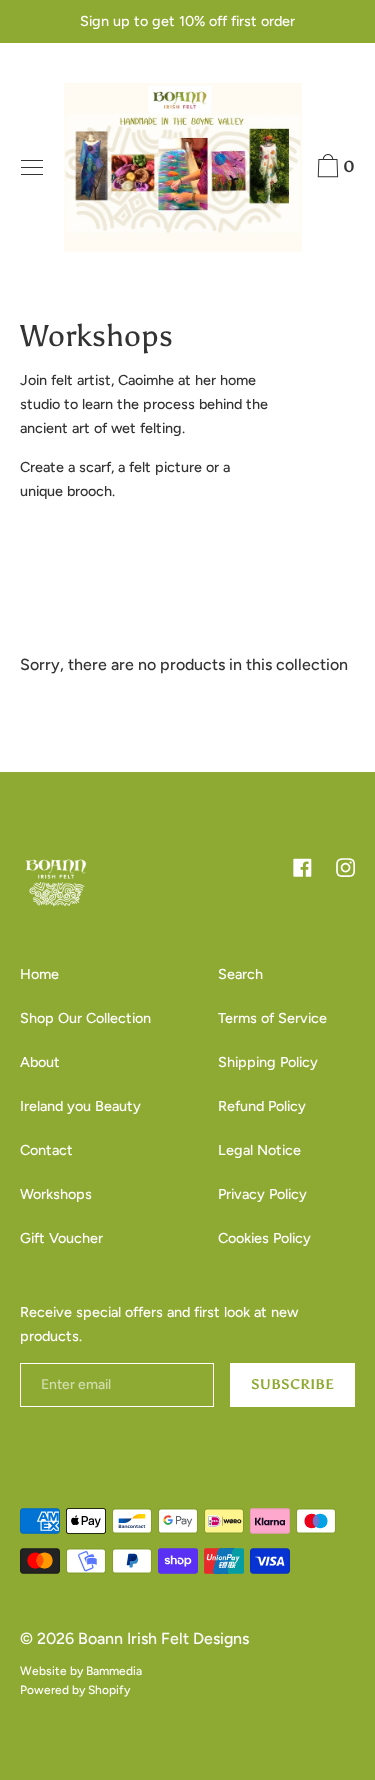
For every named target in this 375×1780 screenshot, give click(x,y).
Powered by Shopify (75, 1690)
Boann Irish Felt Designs (163, 1638)
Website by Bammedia (81, 1671)
